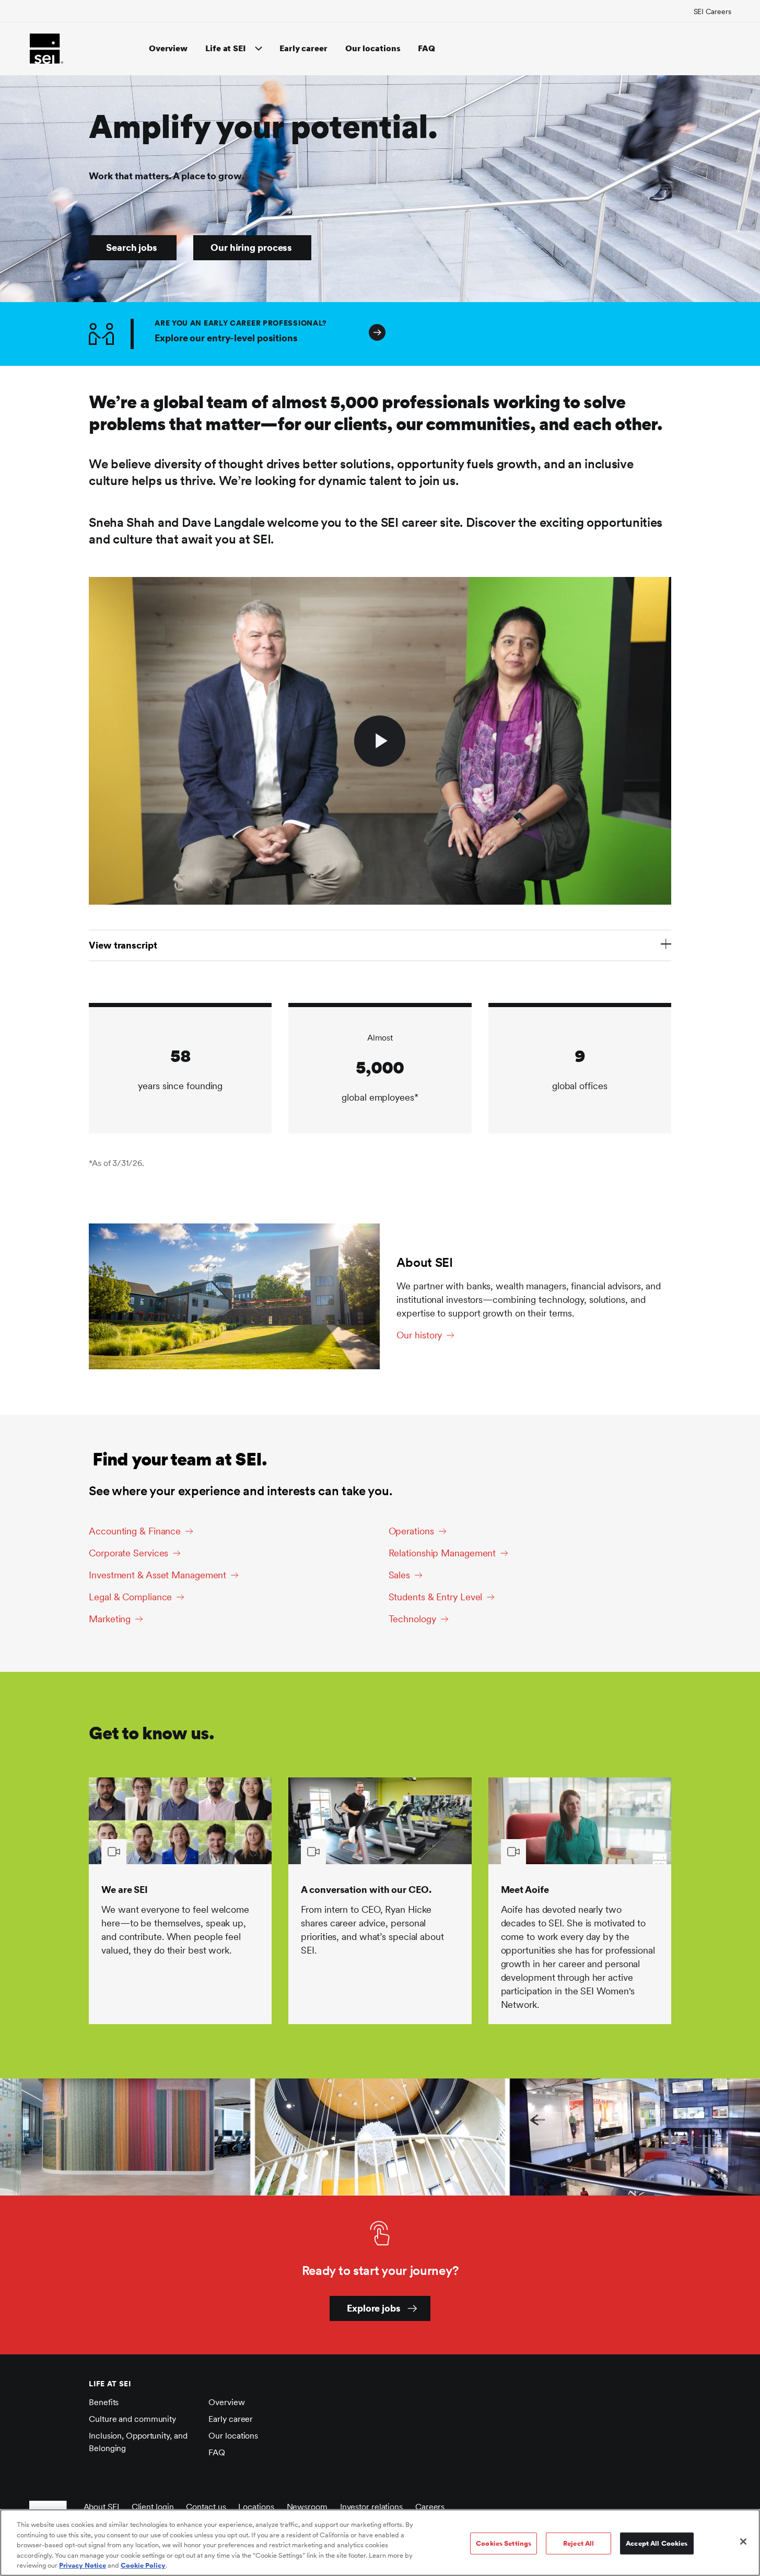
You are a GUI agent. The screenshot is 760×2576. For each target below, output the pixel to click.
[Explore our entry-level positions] (650, 334)
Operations (411, 1531)
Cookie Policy (143, 2565)
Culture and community (132, 2419)
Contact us (206, 2507)
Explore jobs (374, 2308)
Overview (168, 48)
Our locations (373, 48)
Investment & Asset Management (157, 1575)
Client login (153, 2507)
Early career (303, 48)
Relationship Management (442, 1553)
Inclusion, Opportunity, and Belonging (138, 2442)
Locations (256, 2507)
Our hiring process (251, 247)
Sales (400, 1575)
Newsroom (307, 2507)
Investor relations (371, 2507)
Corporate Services (128, 1553)
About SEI (101, 2507)
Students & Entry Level (436, 1597)
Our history (419, 1335)
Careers (430, 2507)
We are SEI (125, 1890)
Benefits (104, 2402)
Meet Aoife (525, 1890)
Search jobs (132, 247)
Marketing (110, 1619)
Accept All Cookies (657, 2543)
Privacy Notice (83, 2565)
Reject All (578, 2543)
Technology (412, 1619)
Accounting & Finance (135, 1531)
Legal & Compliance (130, 1597)
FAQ (426, 48)
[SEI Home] (46, 49)
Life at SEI (226, 48)
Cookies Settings (504, 2543)
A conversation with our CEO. (366, 1890)
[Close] (743, 2542)
